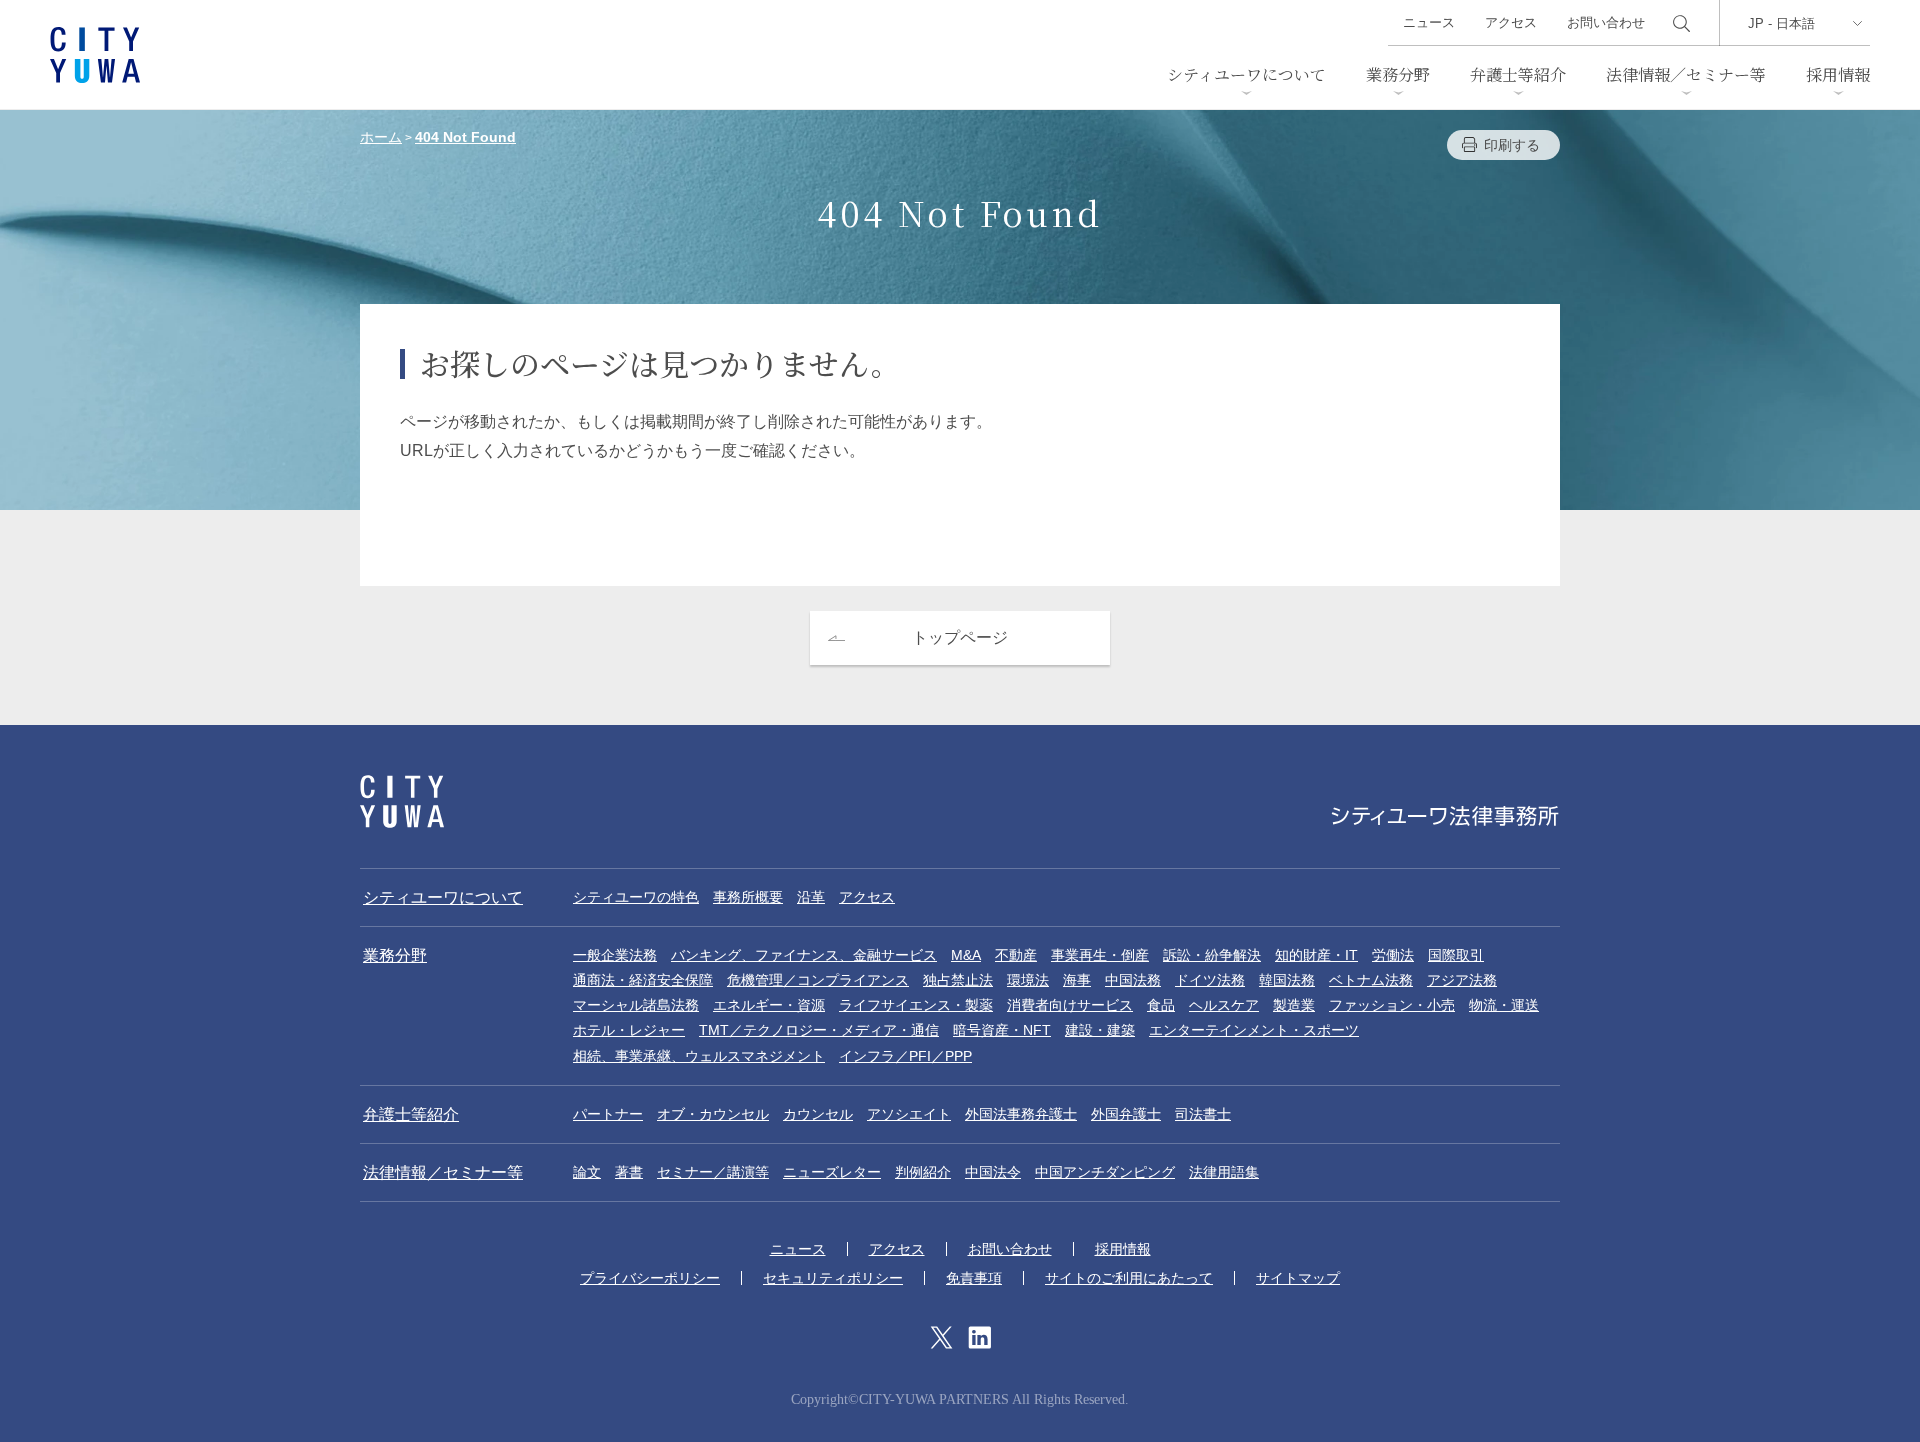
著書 (629, 1172)
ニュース (1429, 22)
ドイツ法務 (1210, 980)
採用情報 (1838, 74)
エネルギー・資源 (769, 1005)
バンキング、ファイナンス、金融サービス (804, 955)
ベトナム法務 (1371, 980)
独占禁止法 (958, 980)
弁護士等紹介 (1518, 74)
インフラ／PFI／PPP (905, 1056)
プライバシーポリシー (650, 1278)
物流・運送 (1504, 1005)
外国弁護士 (1126, 1114)
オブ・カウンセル (713, 1114)
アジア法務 (1462, 980)
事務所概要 (748, 897)
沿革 (811, 897)
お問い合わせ (1606, 22)
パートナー (608, 1114)
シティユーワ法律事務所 (402, 801)
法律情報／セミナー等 (1686, 74)
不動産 (1016, 955)
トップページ (960, 637)
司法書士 (1203, 1114)
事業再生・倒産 (1100, 955)
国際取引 (1456, 955)
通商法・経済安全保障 (643, 980)
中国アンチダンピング (1105, 1172)
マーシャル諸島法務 (636, 1005)
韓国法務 (1287, 980)
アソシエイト (909, 1114)
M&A (966, 955)
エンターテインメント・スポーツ (1254, 1030)
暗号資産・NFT (1002, 1030)
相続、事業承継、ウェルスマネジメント (699, 1056)
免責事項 (974, 1278)
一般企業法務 (615, 955)
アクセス (1511, 22)
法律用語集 (1224, 1172)
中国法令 (993, 1172)
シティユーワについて (1246, 74)
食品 (1161, 1005)
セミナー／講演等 (713, 1172)
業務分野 (1398, 74)
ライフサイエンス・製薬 (916, 1005)
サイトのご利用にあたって (1129, 1278)
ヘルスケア (1224, 1005)
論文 (587, 1172)
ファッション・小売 (1392, 1005)
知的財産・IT (1316, 955)
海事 (1077, 980)
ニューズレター (832, 1172)
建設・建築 (1100, 1030)
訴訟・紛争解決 (1212, 955)
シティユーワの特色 (636, 897)
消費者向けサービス (1070, 1005)
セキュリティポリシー (833, 1278)
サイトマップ (1298, 1278)
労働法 (1393, 955)
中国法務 (1133, 980)
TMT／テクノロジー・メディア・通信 (819, 1030)
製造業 (1294, 1005)
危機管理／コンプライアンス (818, 980)
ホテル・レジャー (629, 1030)
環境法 (1028, 980)
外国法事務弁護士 (1021, 1114)
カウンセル (818, 1114)
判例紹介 (923, 1172)
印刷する (1512, 145)
